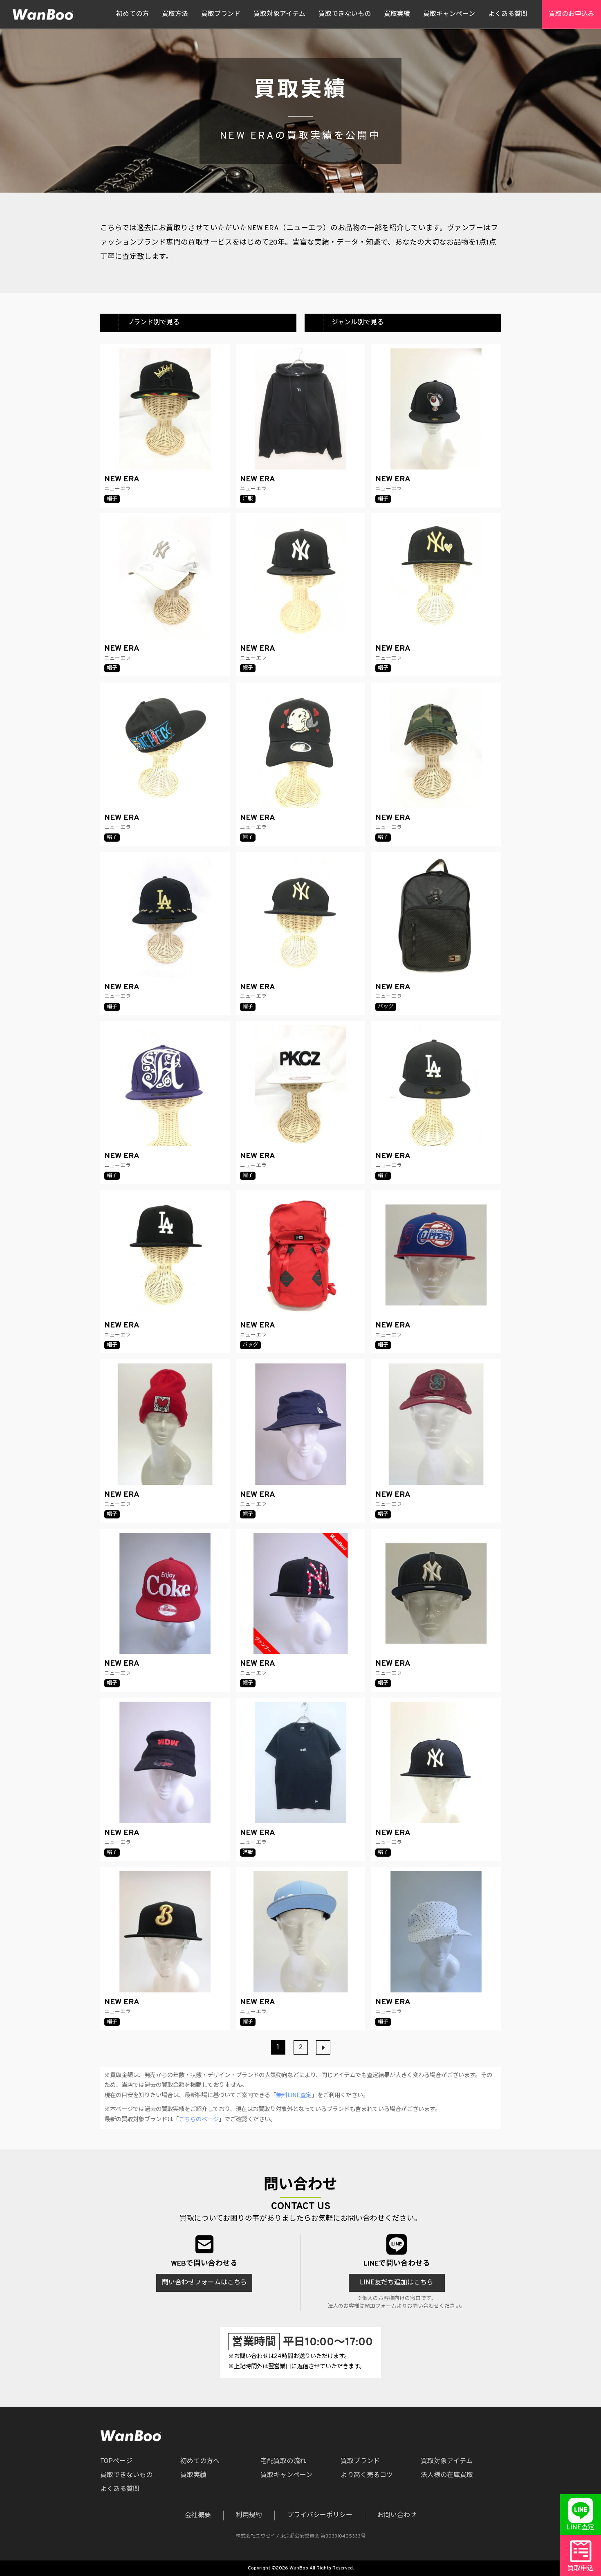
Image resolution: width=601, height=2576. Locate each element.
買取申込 (581, 2569)
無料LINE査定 (294, 2096)
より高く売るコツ (367, 2475)
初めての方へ (200, 2461)
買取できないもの (345, 14)
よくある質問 (508, 14)
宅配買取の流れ (283, 2461)
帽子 (112, 499)
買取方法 (175, 14)
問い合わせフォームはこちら (204, 2283)
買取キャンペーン (449, 14)
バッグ (386, 1007)
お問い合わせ (397, 2515)
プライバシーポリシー (320, 2515)
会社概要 (198, 2515)
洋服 (248, 499)
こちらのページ (199, 2120)
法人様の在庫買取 (447, 2475)
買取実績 (397, 14)
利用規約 (249, 2515)
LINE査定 (581, 2528)
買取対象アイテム (279, 14)
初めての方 (132, 14)
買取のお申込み (572, 14)
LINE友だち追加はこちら (397, 2283)
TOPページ (116, 2461)
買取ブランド (221, 14)
